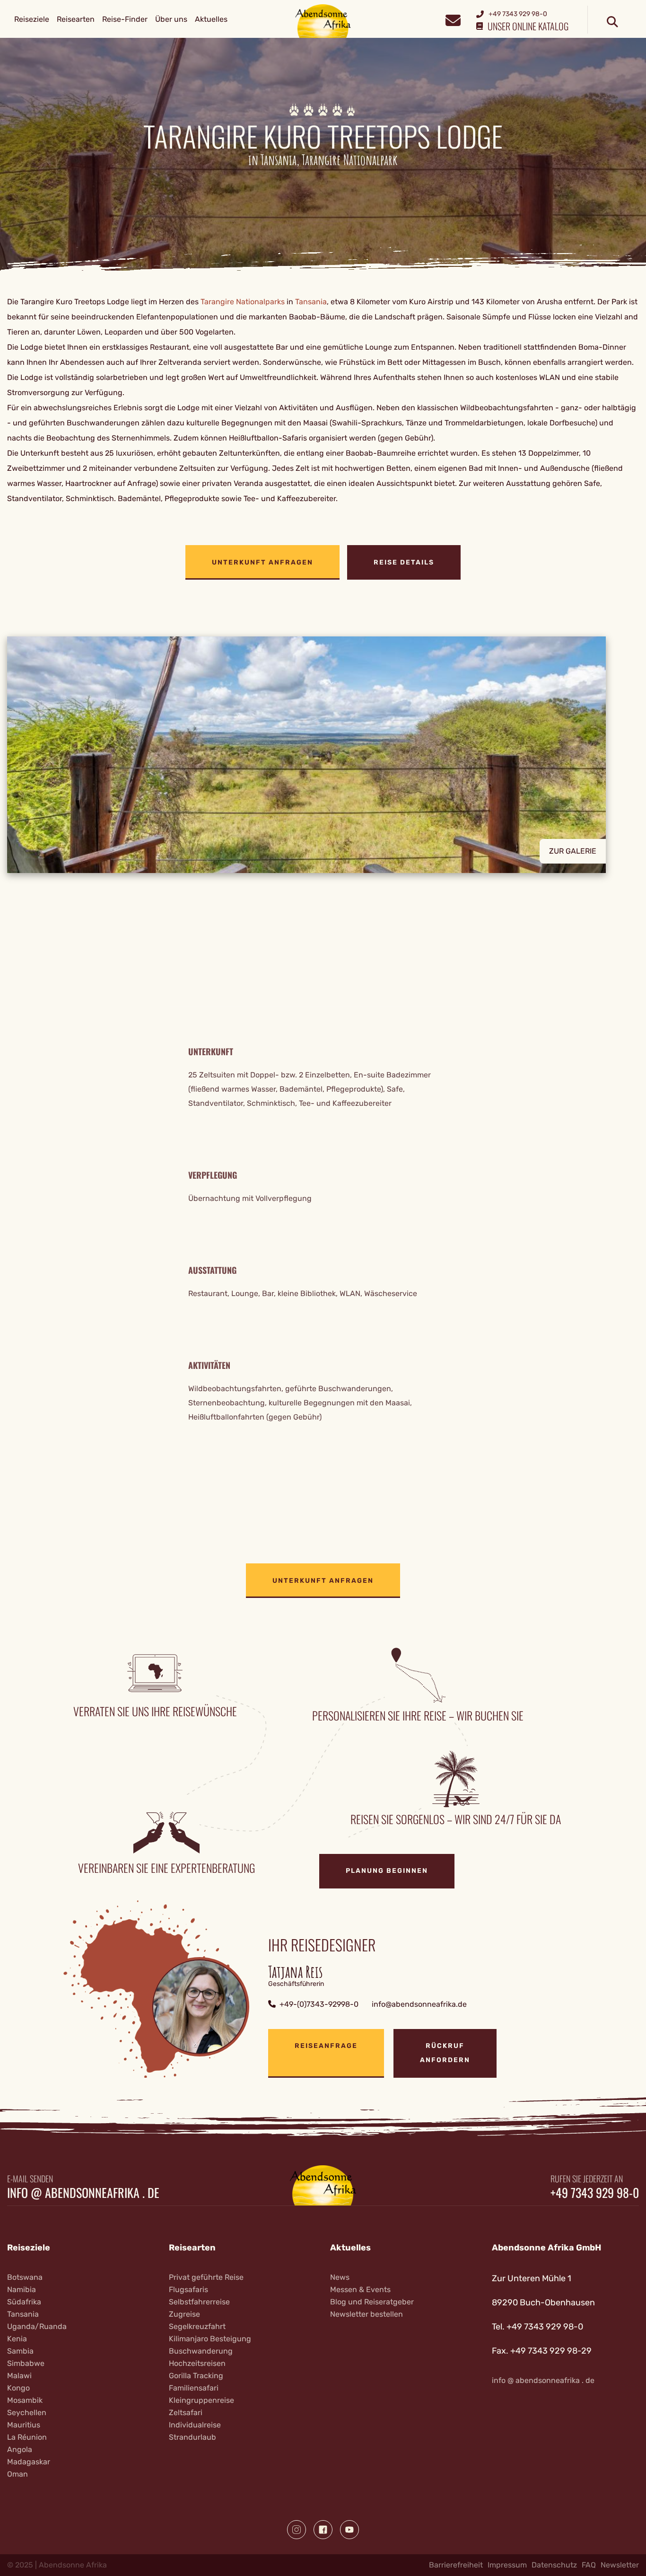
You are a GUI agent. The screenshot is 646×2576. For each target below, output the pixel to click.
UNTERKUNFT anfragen (262, 562)
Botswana (25, 2277)
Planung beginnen (387, 1871)
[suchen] (612, 22)
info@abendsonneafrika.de (419, 2004)
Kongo (18, 2388)
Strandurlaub (192, 2437)
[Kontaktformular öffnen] (453, 19)
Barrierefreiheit (456, 2565)
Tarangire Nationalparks (243, 302)
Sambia (20, 2351)
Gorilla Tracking (196, 2376)
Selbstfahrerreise (199, 2302)
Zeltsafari (186, 2413)
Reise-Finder (125, 19)
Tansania (311, 302)
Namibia (22, 2289)
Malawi (19, 2376)
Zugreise (184, 2314)
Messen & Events (360, 2289)
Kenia (17, 2339)
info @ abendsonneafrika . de (83, 2193)
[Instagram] (297, 2530)
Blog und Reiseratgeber (372, 2302)
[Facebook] (323, 2530)
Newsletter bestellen (367, 2314)
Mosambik (25, 2400)
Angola (20, 2449)
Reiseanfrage (326, 2046)
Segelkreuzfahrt (197, 2326)
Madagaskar (29, 2462)
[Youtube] (349, 2530)
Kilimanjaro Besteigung (210, 2339)
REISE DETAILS (404, 562)
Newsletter (620, 2565)
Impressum (507, 2565)
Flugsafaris (188, 2289)
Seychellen (27, 2413)
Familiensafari (194, 2388)
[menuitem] (32, 19)
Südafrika (24, 2302)
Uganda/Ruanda (37, 2326)
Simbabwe (26, 2363)
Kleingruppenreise (201, 2400)
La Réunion (27, 2437)
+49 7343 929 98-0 (595, 2193)
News (340, 2277)
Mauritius (24, 2425)
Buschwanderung (201, 2351)
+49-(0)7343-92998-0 (319, 2004)
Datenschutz (554, 2565)
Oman (17, 2474)
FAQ (589, 2565)
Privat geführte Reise (206, 2277)
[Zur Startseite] (323, 21)
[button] (323, 755)
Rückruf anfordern (445, 2053)
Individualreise (195, 2425)
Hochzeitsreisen (197, 2363)
